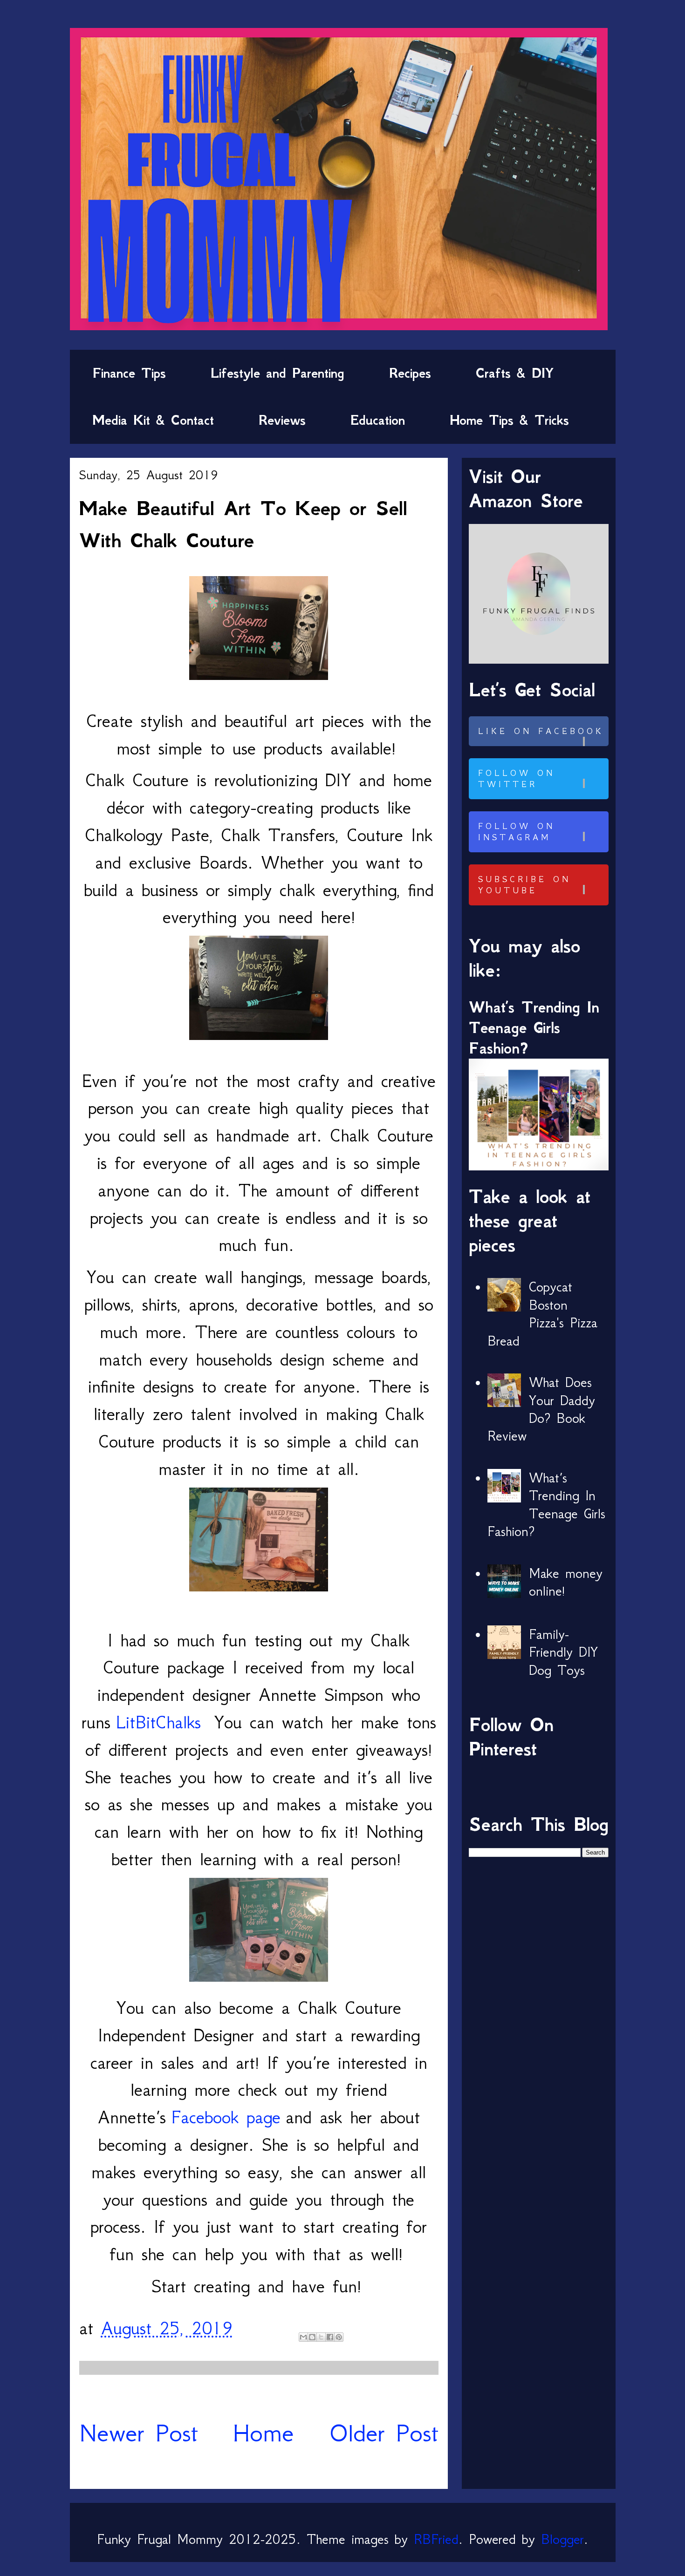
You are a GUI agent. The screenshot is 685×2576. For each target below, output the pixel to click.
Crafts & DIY (515, 373)
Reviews (282, 420)
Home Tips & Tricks (509, 420)
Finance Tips (129, 373)
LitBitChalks (158, 1722)
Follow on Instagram (517, 832)
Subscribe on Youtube (524, 885)
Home (263, 2433)
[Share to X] (321, 2337)
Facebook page (226, 2117)
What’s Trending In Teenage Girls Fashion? (534, 1028)
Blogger (562, 2539)
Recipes (410, 373)
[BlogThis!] (312, 2337)
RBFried (436, 2539)
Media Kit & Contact (153, 420)
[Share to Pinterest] (339, 2337)
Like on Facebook (541, 731)
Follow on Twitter (517, 779)
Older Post (384, 2433)
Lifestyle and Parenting (277, 373)
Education (378, 420)
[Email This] (303, 2337)
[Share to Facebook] (330, 2337)
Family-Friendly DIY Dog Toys (563, 1652)
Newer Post (139, 2433)
